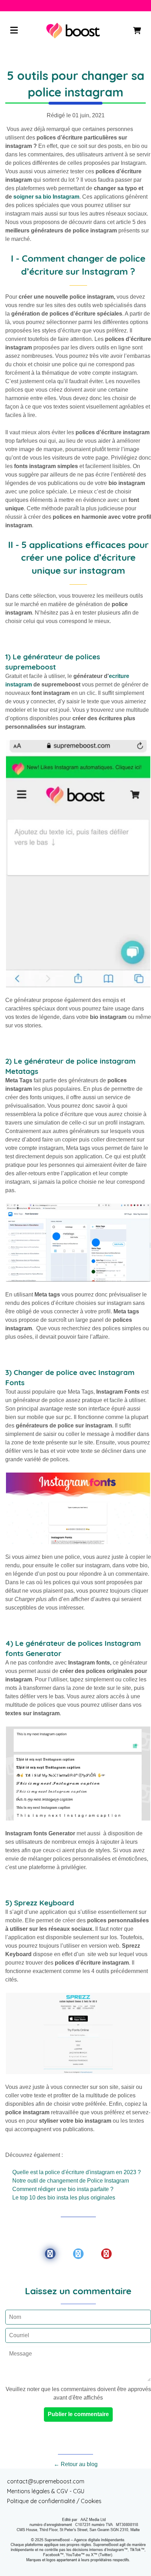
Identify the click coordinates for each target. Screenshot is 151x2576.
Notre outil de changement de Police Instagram (71, 2181)
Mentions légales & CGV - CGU (46, 2491)
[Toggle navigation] (14, 31)
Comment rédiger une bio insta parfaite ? (63, 2189)
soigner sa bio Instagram (46, 197)
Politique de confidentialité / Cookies (54, 2501)
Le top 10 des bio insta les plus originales (64, 2198)
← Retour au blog (76, 2464)
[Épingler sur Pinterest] (106, 2254)
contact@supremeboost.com (46, 2481)
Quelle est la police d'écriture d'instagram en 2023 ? (77, 2172)
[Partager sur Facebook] (50, 2254)
